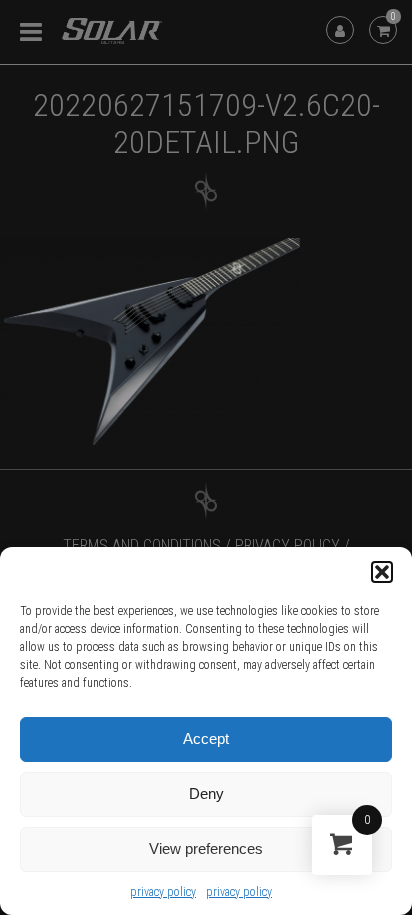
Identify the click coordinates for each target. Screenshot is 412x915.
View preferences (206, 848)
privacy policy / (292, 545)
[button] (382, 572)
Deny (206, 793)
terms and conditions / (147, 545)
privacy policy (163, 892)
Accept (206, 738)
